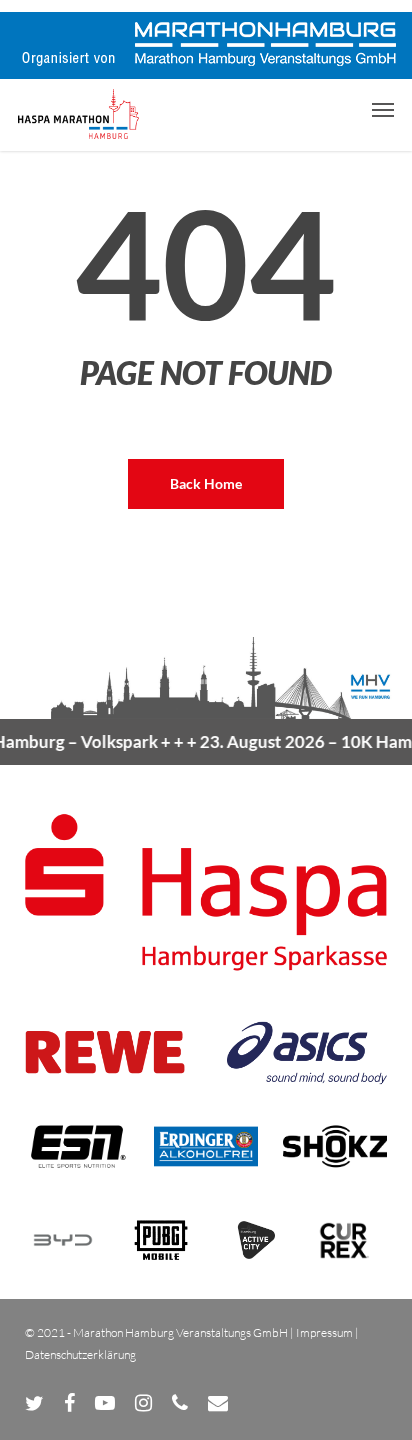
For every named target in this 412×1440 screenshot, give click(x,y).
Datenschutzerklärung (80, 1354)
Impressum (324, 1332)
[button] (383, 109)
